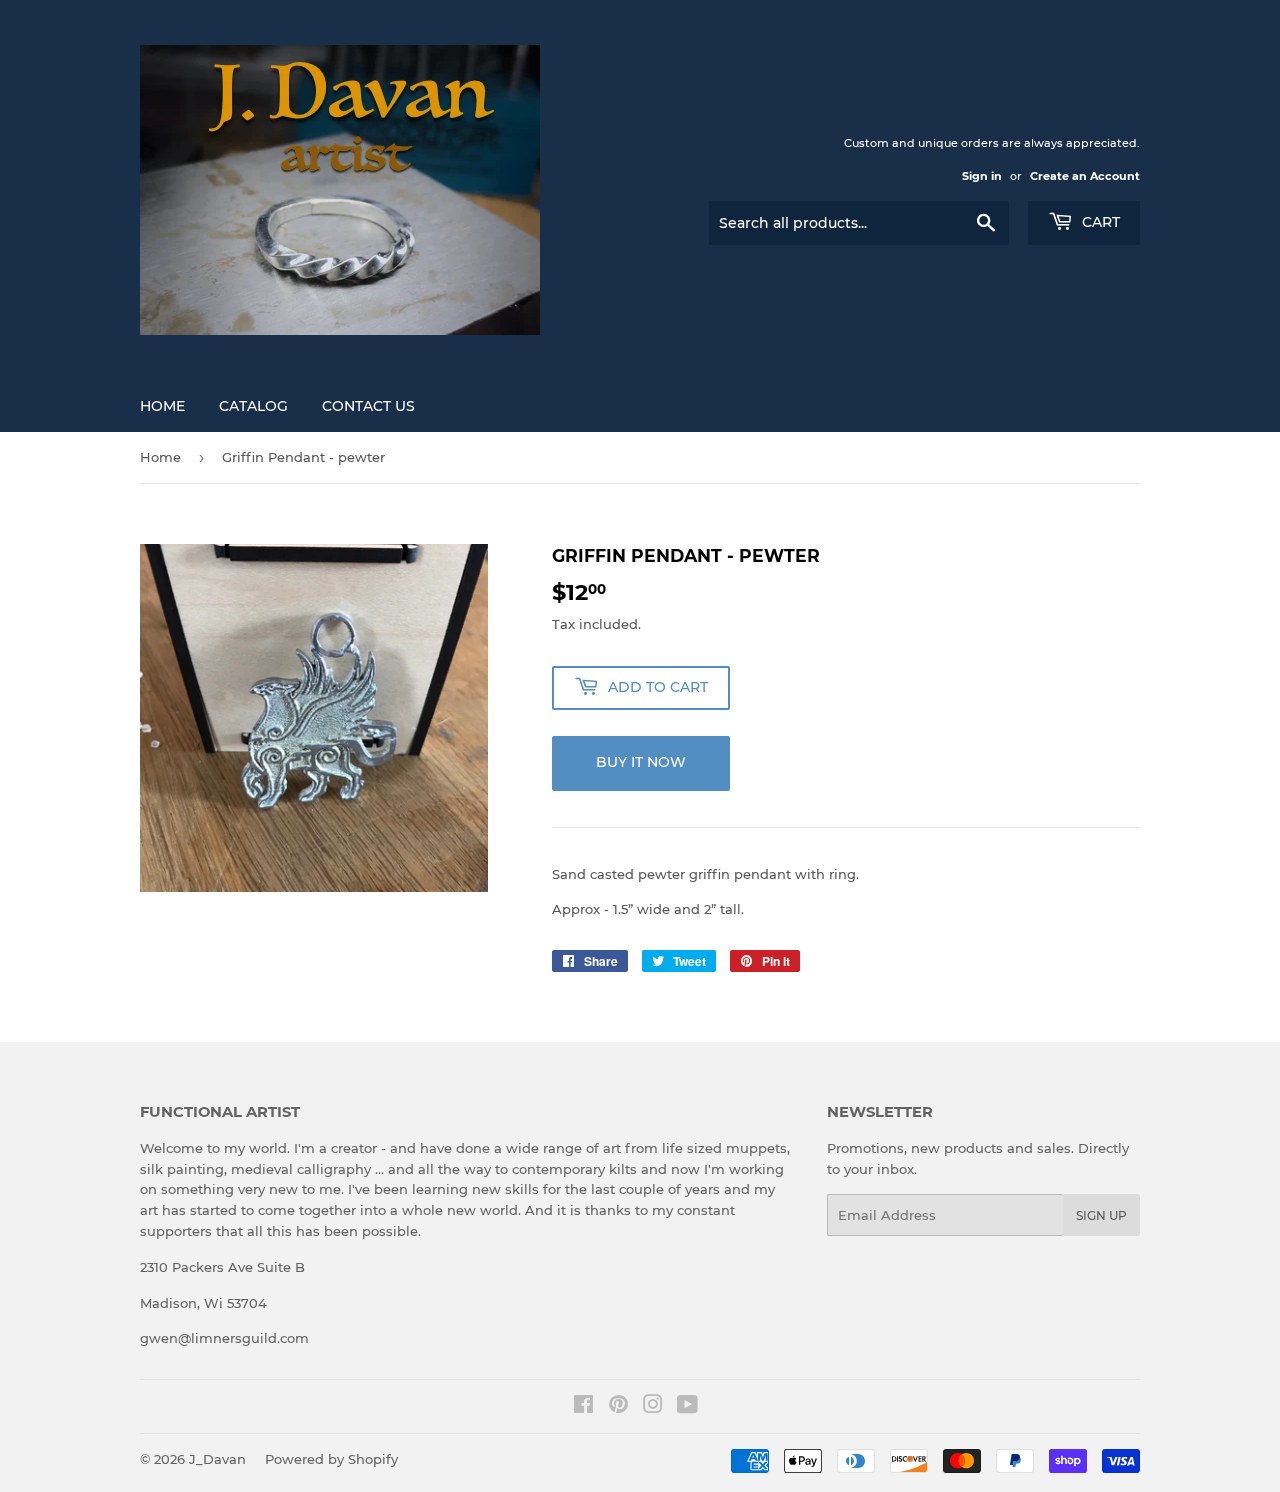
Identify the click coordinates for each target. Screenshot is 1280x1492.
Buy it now (641, 762)
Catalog (253, 406)
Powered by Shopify (331, 1459)
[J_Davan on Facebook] (583, 1407)
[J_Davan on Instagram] (653, 1407)
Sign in (982, 176)
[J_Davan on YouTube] (687, 1407)
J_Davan (217, 1459)
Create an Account (1085, 176)
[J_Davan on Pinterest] (618, 1407)
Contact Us (368, 406)
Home (162, 406)
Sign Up (1101, 1215)
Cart (1099, 222)
